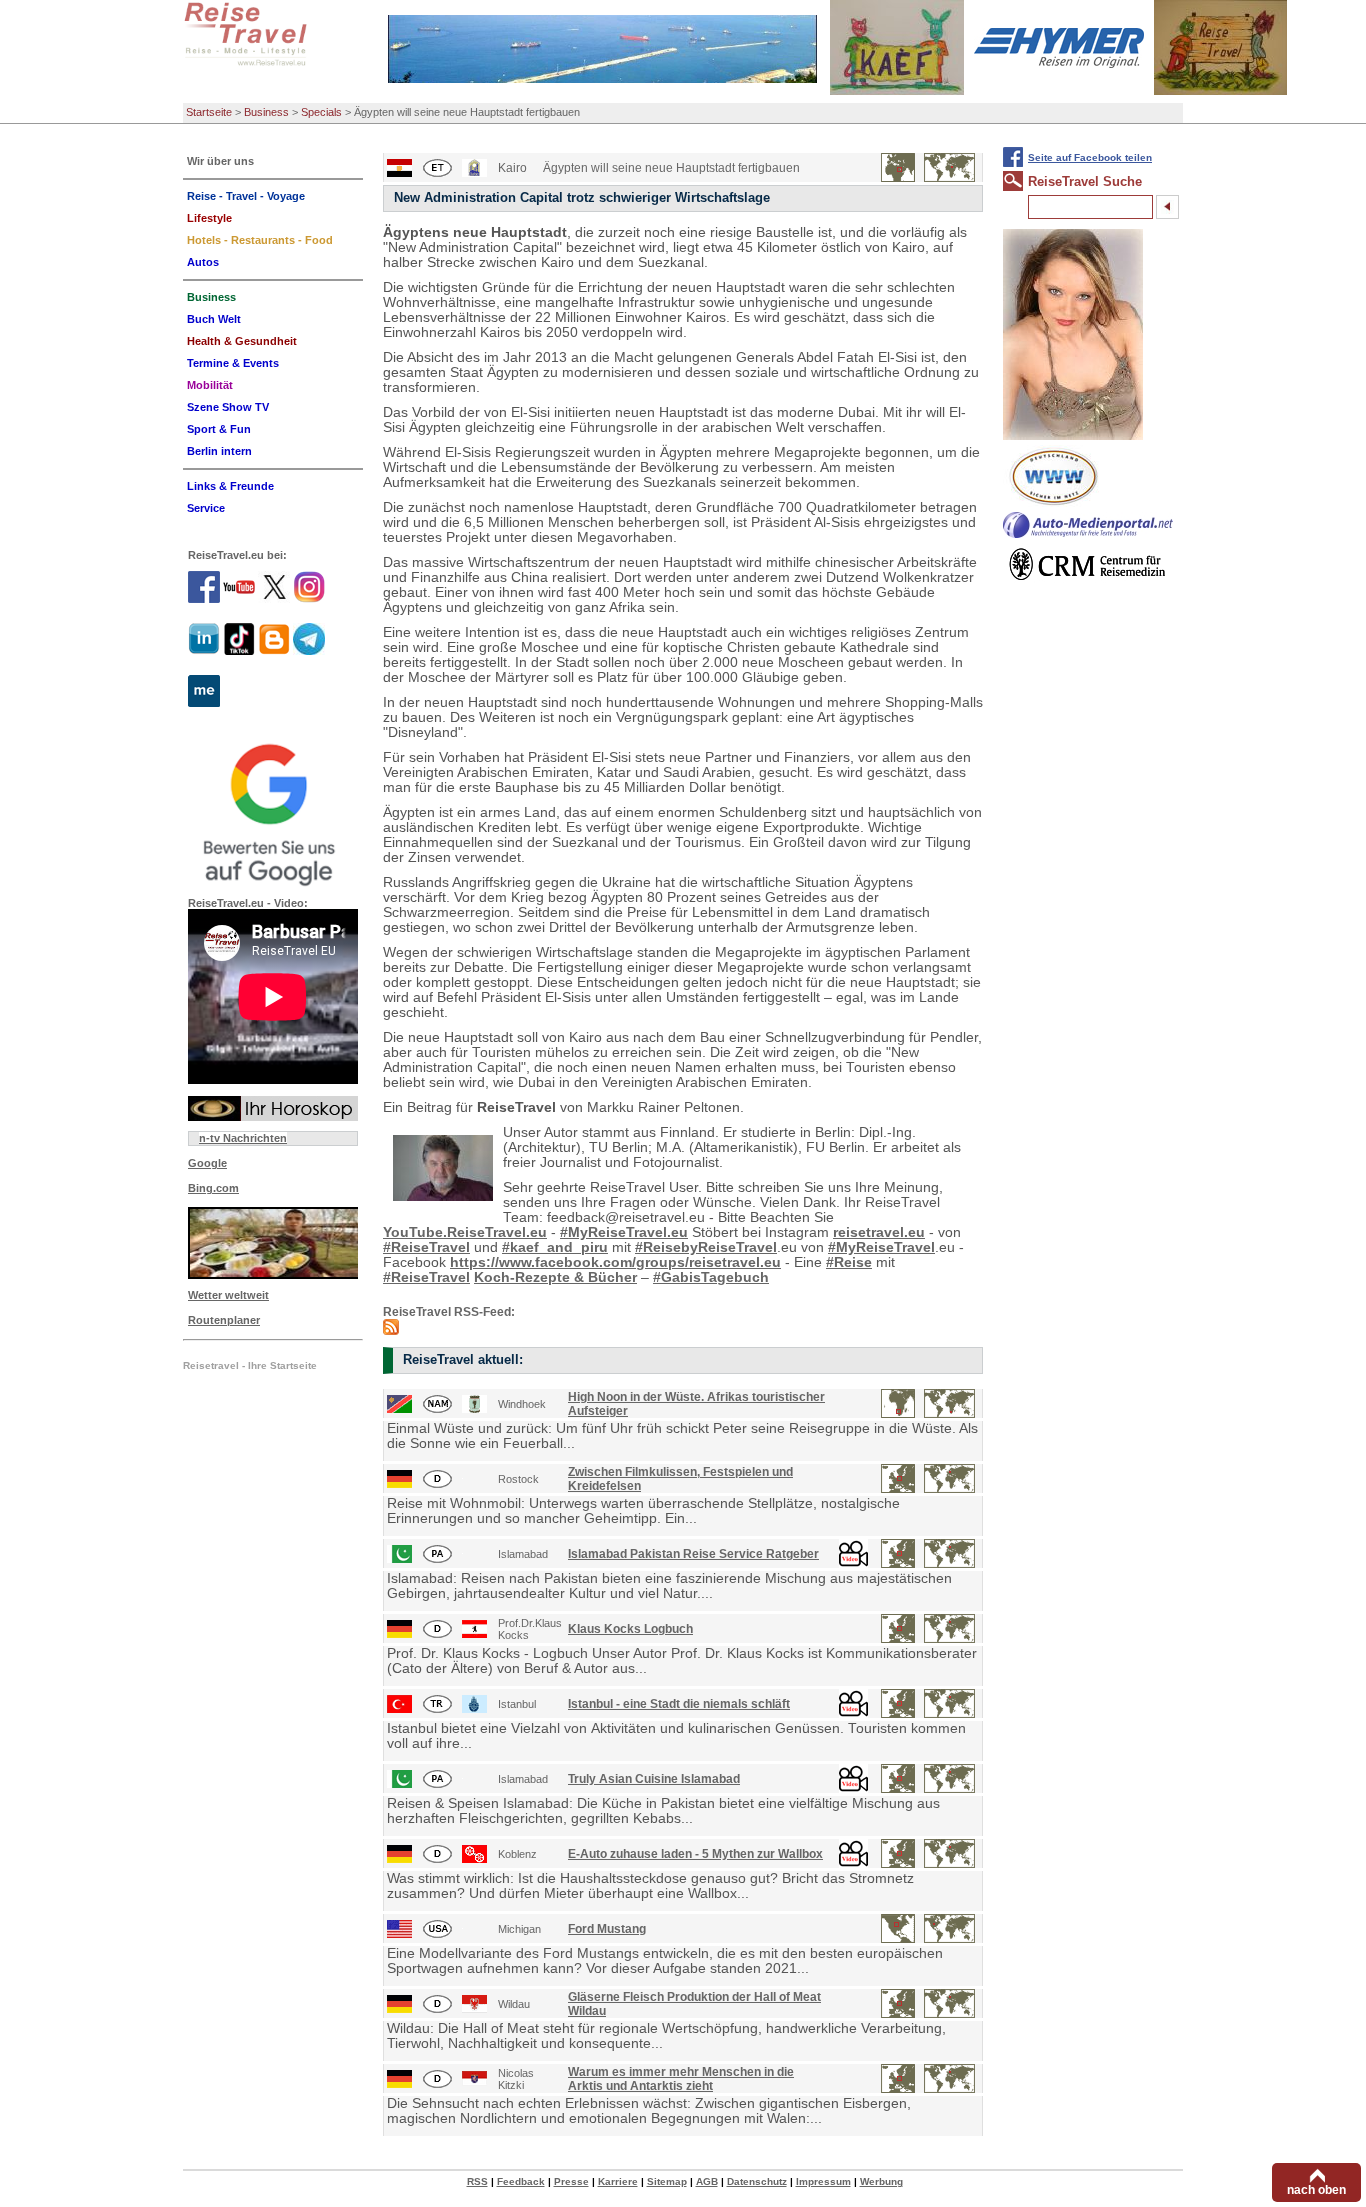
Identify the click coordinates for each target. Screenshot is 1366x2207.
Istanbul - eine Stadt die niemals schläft (679, 1704)
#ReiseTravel (426, 1247)
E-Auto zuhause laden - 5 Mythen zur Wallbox (695, 1854)
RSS (477, 2181)
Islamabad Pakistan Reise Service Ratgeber (693, 1554)
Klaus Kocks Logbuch (630, 1629)
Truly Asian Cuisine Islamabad (654, 1779)
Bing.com (213, 1188)
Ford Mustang (607, 1929)
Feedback (521, 2181)
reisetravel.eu (879, 1232)
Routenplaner (224, 1320)
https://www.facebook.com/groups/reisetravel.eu (615, 1262)
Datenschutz (757, 2181)
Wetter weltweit (228, 1295)
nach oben (1316, 2190)
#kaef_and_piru (555, 1247)
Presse (571, 2181)
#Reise (849, 1262)
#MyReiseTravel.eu (624, 1232)
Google (207, 1163)
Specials (321, 112)
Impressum (823, 2181)
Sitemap (667, 2181)
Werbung (881, 2181)
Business (266, 112)
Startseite (209, 112)
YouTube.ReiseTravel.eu (465, 1232)
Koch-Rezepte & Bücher (555, 1277)
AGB (707, 2181)
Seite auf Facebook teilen (1090, 157)
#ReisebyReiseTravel (706, 1247)
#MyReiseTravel (881, 1247)
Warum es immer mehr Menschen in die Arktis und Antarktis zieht (681, 2079)
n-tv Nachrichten (243, 1138)
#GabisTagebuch (711, 1277)
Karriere (618, 2181)
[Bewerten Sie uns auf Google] (273, 812)
